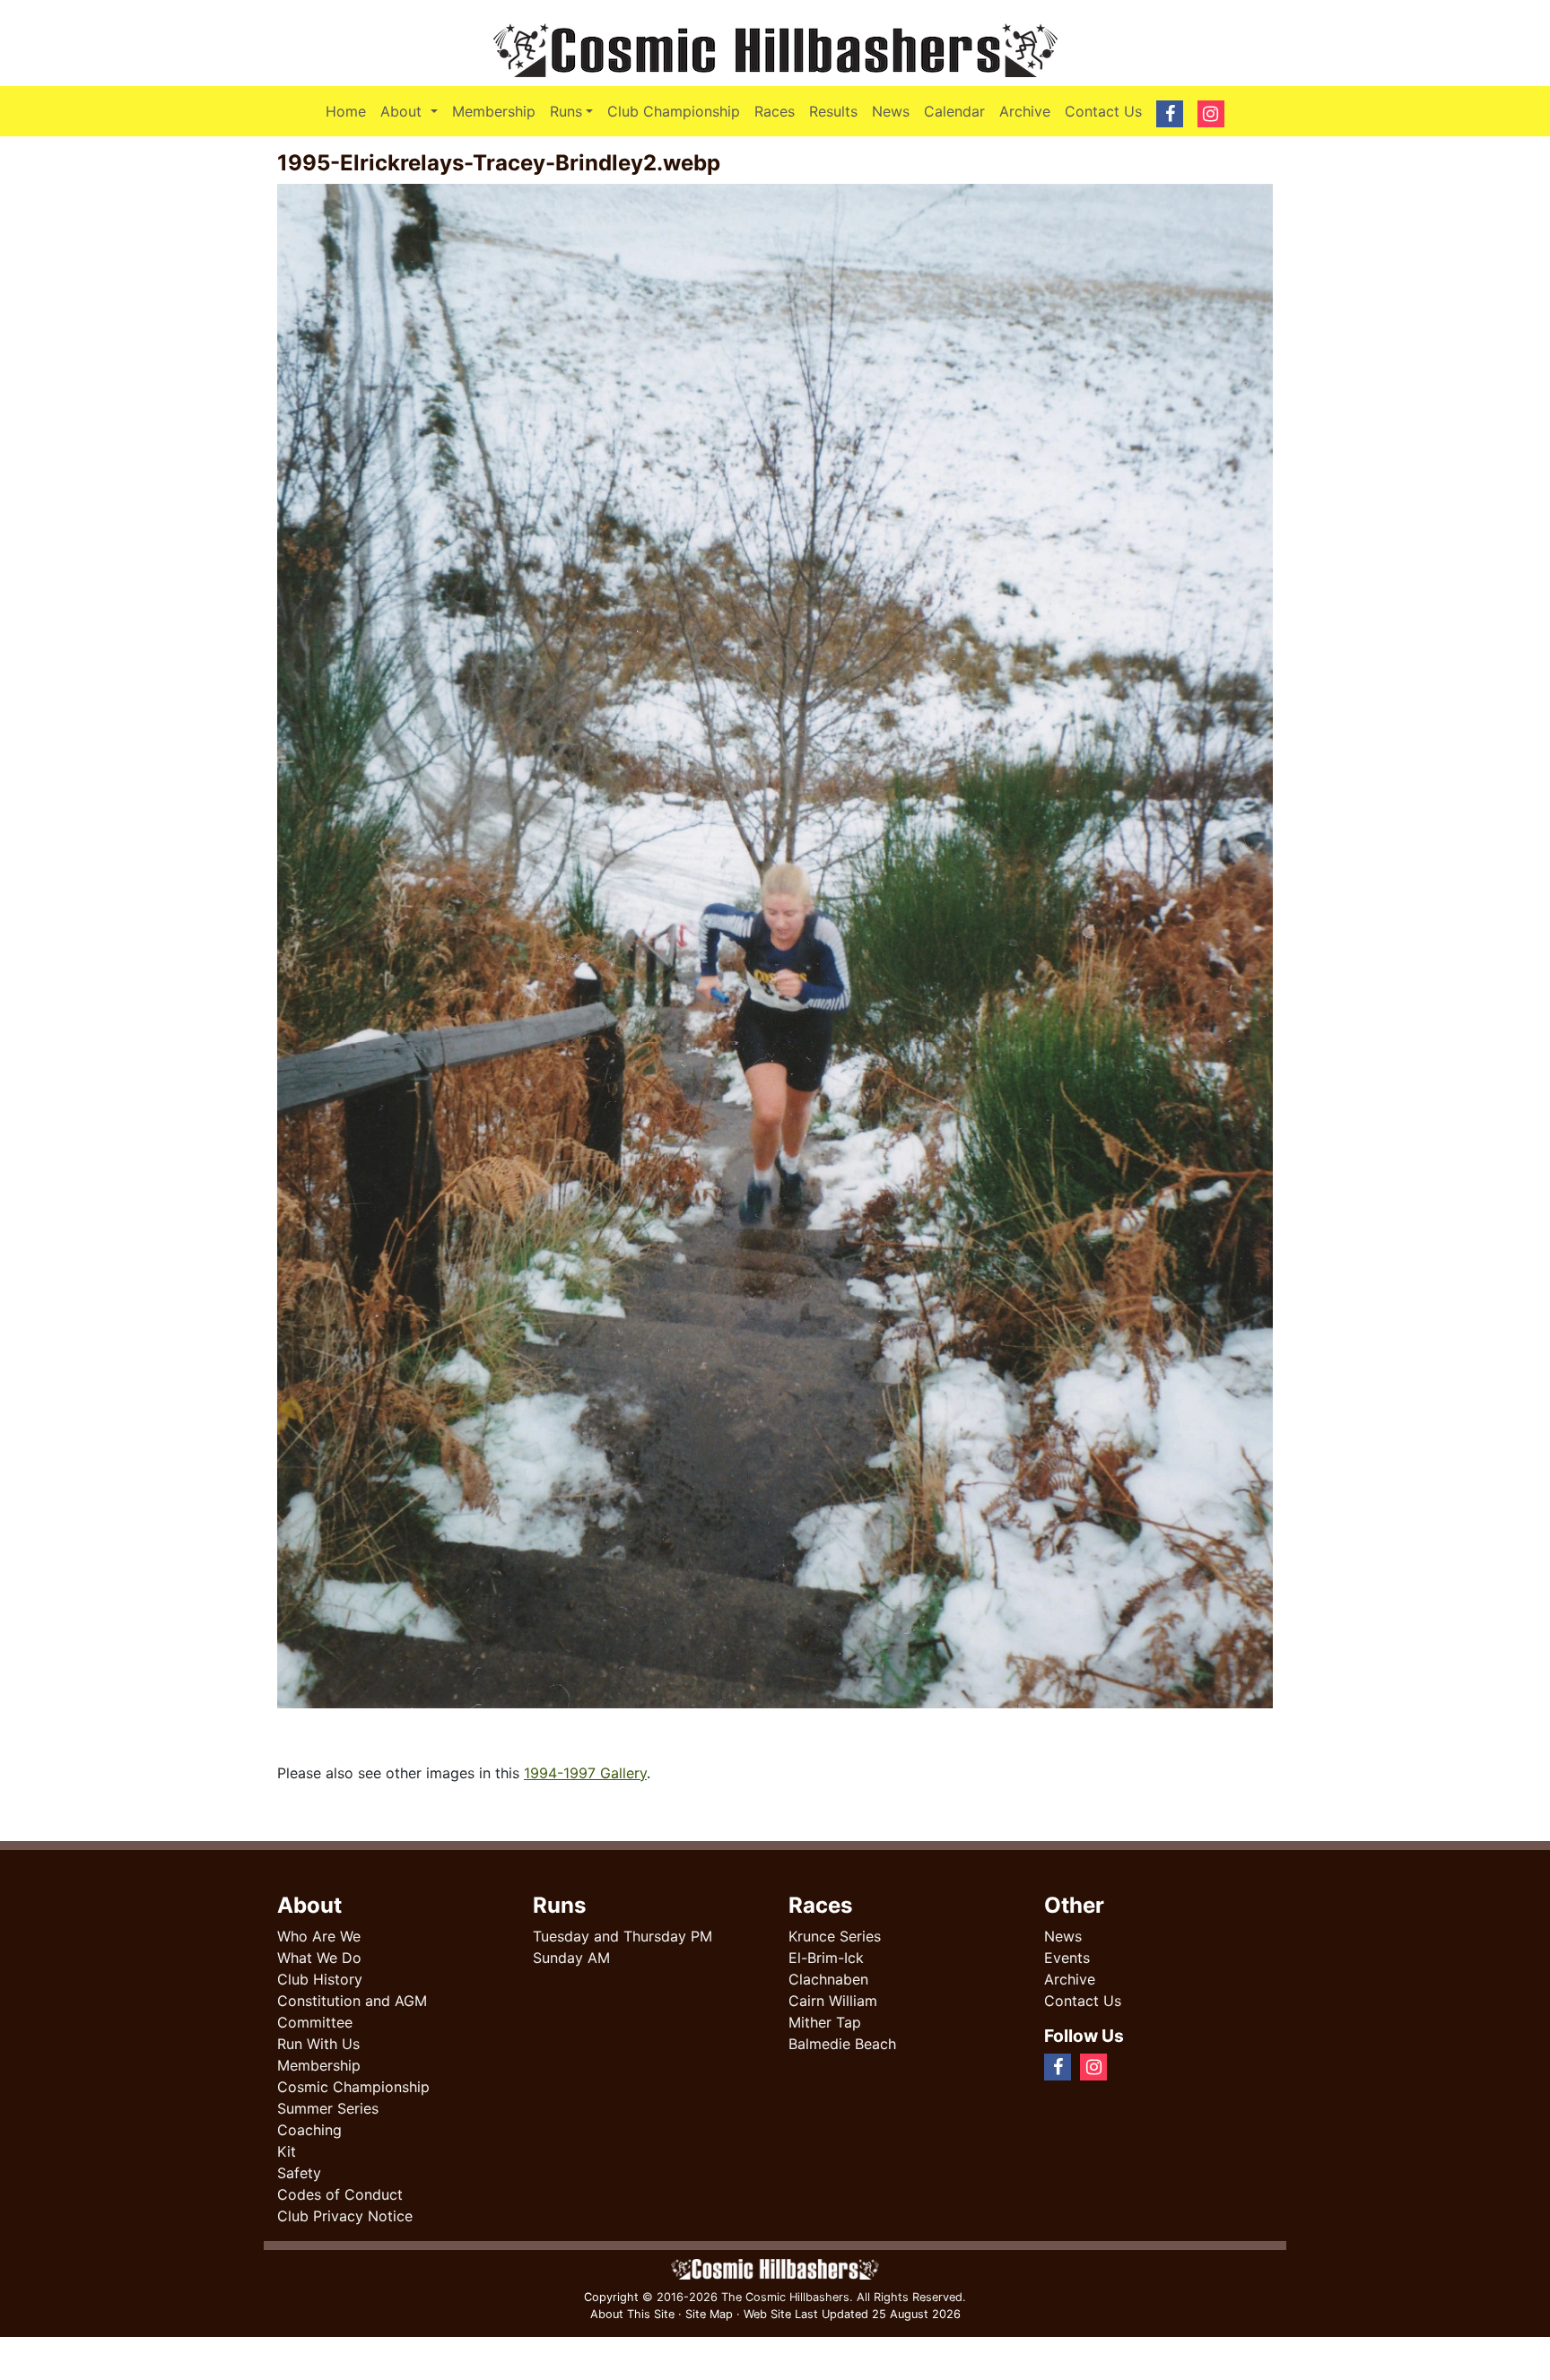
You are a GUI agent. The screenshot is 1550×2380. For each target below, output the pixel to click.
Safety (299, 2173)
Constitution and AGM (352, 2001)
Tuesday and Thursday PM (623, 1936)
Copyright (611, 2297)
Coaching (309, 2130)
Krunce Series (835, 1936)
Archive (1025, 111)
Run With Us (318, 2044)
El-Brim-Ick (826, 1958)
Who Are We (319, 1936)
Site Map (709, 2314)
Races (775, 111)
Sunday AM (571, 1958)
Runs (566, 111)
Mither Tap (825, 2022)
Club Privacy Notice (345, 2216)
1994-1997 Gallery (585, 1773)
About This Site (632, 2314)
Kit (287, 2151)
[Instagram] (1137, 2066)
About (412, 111)
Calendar (954, 111)
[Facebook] (1123, 2066)
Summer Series (328, 2108)
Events (1067, 1958)
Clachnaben (828, 1979)
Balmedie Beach (842, 2044)
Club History (320, 1979)
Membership (494, 111)
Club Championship (674, 111)
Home (346, 111)
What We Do (319, 1958)
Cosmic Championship (353, 2087)
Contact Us (1103, 111)
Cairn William (833, 2001)
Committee (315, 2022)
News (891, 111)
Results (833, 111)
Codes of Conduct (340, 2194)
